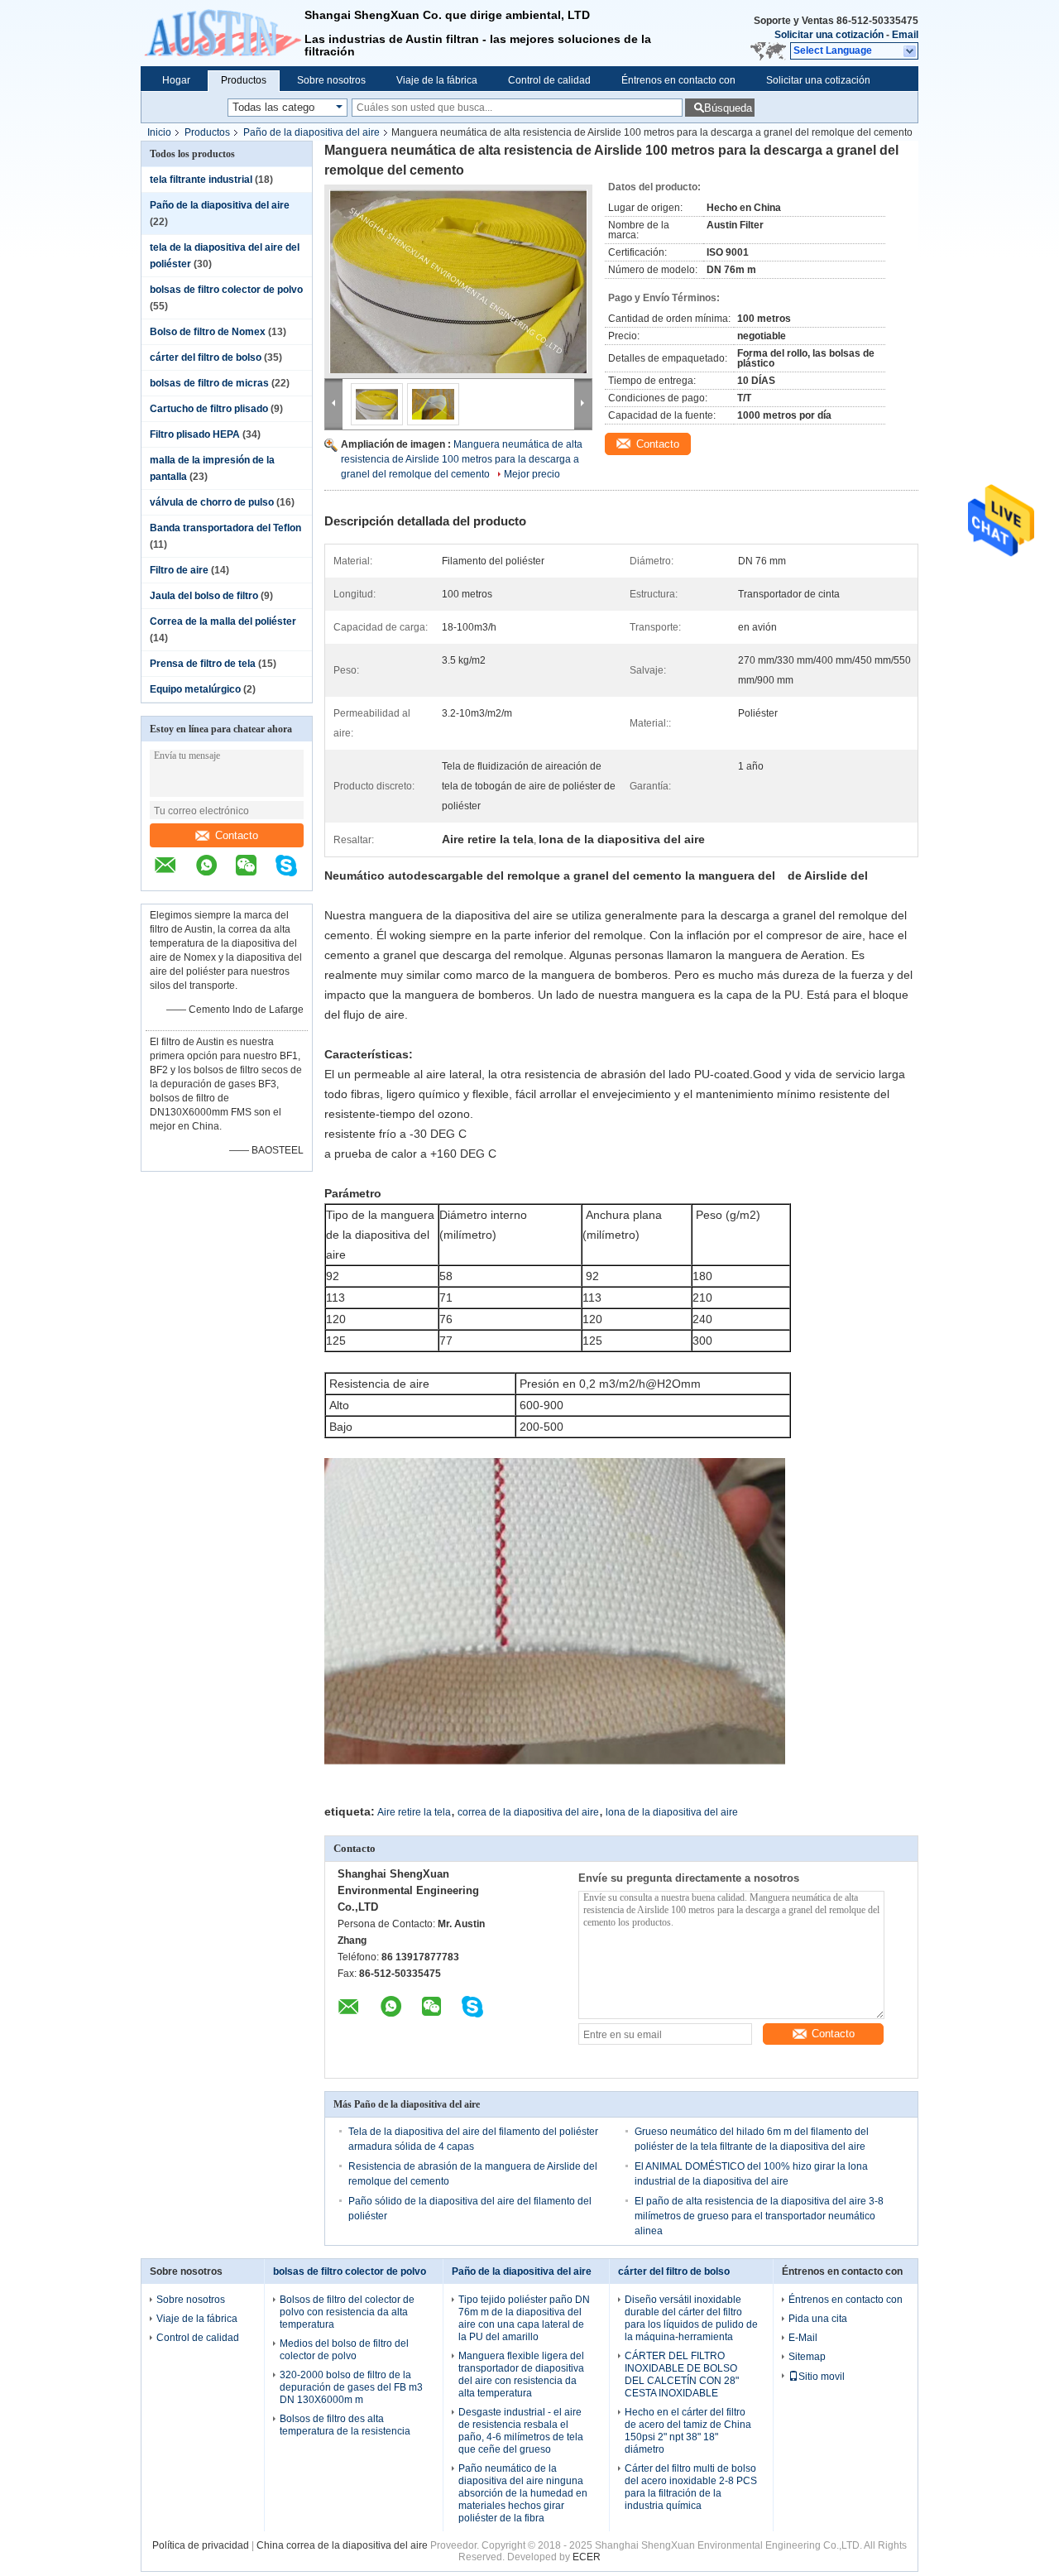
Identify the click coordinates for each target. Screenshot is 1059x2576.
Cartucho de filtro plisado (209, 409)
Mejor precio (532, 474)
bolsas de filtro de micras (209, 383)
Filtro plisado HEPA (195, 434)
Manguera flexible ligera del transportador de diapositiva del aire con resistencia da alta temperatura (521, 2375)
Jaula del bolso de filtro (204, 596)
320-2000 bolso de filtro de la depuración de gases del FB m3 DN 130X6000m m (351, 2387)
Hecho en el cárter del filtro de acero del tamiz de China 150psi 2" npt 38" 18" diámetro (688, 2431)
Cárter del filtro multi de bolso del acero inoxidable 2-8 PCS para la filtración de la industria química (691, 2487)
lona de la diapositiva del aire (672, 1812)
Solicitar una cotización (829, 35)
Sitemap (807, 2357)
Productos (244, 80)
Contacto (237, 835)
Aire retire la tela (414, 1812)
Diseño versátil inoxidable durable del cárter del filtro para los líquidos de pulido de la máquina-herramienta (691, 2318)
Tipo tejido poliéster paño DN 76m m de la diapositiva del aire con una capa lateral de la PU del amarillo (524, 2318)
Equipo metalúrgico (195, 689)
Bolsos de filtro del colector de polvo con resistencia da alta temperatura (347, 2312)
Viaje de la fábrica (437, 80)
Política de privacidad (201, 2545)
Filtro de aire (179, 570)
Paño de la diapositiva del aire (311, 132)
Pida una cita (818, 2319)
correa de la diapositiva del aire (528, 1812)
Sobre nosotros (331, 80)
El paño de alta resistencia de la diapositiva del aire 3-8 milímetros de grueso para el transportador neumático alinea (759, 2216)
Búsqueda (728, 108)
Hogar (176, 80)
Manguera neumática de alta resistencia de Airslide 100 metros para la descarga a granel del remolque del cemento (462, 459)
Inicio (159, 132)
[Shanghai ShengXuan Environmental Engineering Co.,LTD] (223, 33)
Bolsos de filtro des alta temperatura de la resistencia (345, 2425)
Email (905, 35)
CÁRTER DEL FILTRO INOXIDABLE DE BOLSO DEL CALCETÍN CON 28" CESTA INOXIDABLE (682, 2375)
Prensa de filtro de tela (203, 664)
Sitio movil (822, 2377)
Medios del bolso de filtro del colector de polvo (344, 2350)
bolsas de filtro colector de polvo (226, 290)
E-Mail (803, 2338)
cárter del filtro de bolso (206, 357)
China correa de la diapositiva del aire (342, 2545)
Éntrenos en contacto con (678, 80)
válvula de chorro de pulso (212, 502)
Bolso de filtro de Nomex (208, 332)
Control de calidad (549, 80)
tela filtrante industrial (201, 180)
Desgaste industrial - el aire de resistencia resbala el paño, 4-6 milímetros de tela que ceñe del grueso (521, 2431)
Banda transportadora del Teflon (225, 528)
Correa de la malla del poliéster (223, 621)
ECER (587, 2557)
